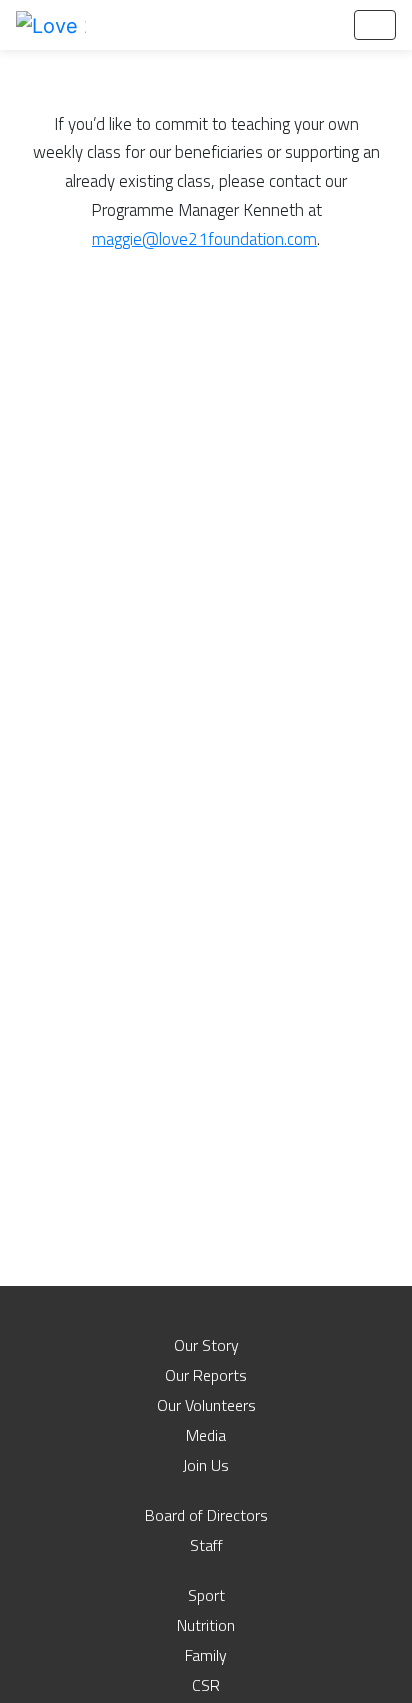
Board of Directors (206, 1515)
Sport (206, 1595)
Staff (206, 1545)
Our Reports (206, 1375)
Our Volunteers (206, 1405)
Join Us (206, 1465)
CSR (206, 1685)
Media (206, 1435)
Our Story (206, 1345)
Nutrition (206, 1625)
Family (206, 1655)
